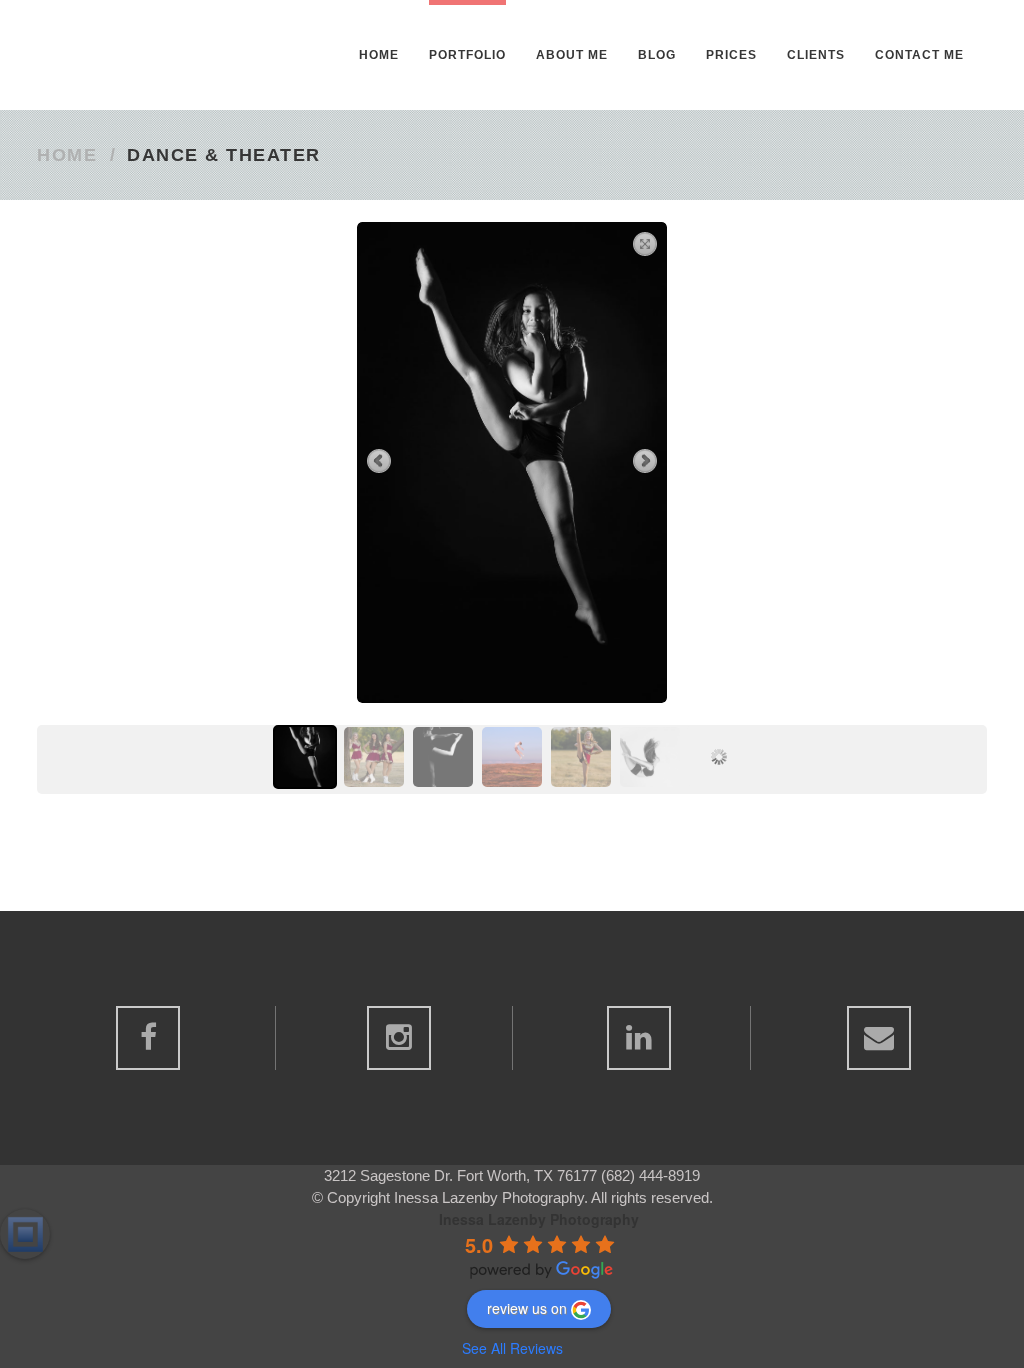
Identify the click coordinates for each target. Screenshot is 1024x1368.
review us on (527, 1308)
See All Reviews (512, 1348)
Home (67, 155)
